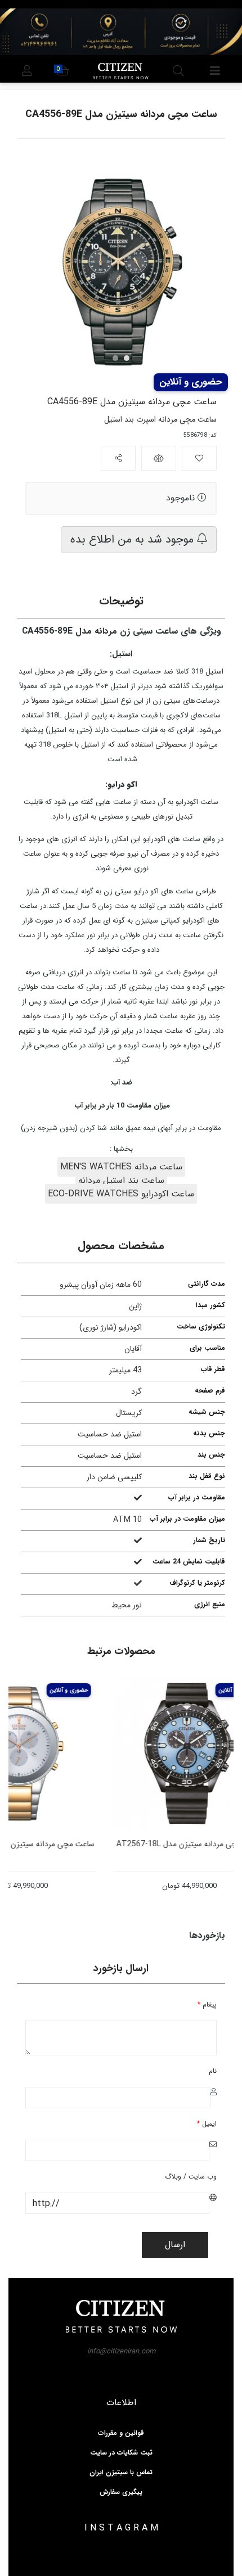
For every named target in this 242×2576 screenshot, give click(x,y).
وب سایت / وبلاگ (191, 2177)
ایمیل (207, 2124)
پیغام (207, 2005)
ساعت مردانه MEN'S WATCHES (121, 1167)
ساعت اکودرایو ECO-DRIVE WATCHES (121, 1194)
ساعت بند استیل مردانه (121, 1180)
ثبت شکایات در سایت (121, 2453)
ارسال (175, 2245)
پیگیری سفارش (121, 2492)
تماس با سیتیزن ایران (121, 2473)
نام (213, 2071)
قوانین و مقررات (121, 2433)
